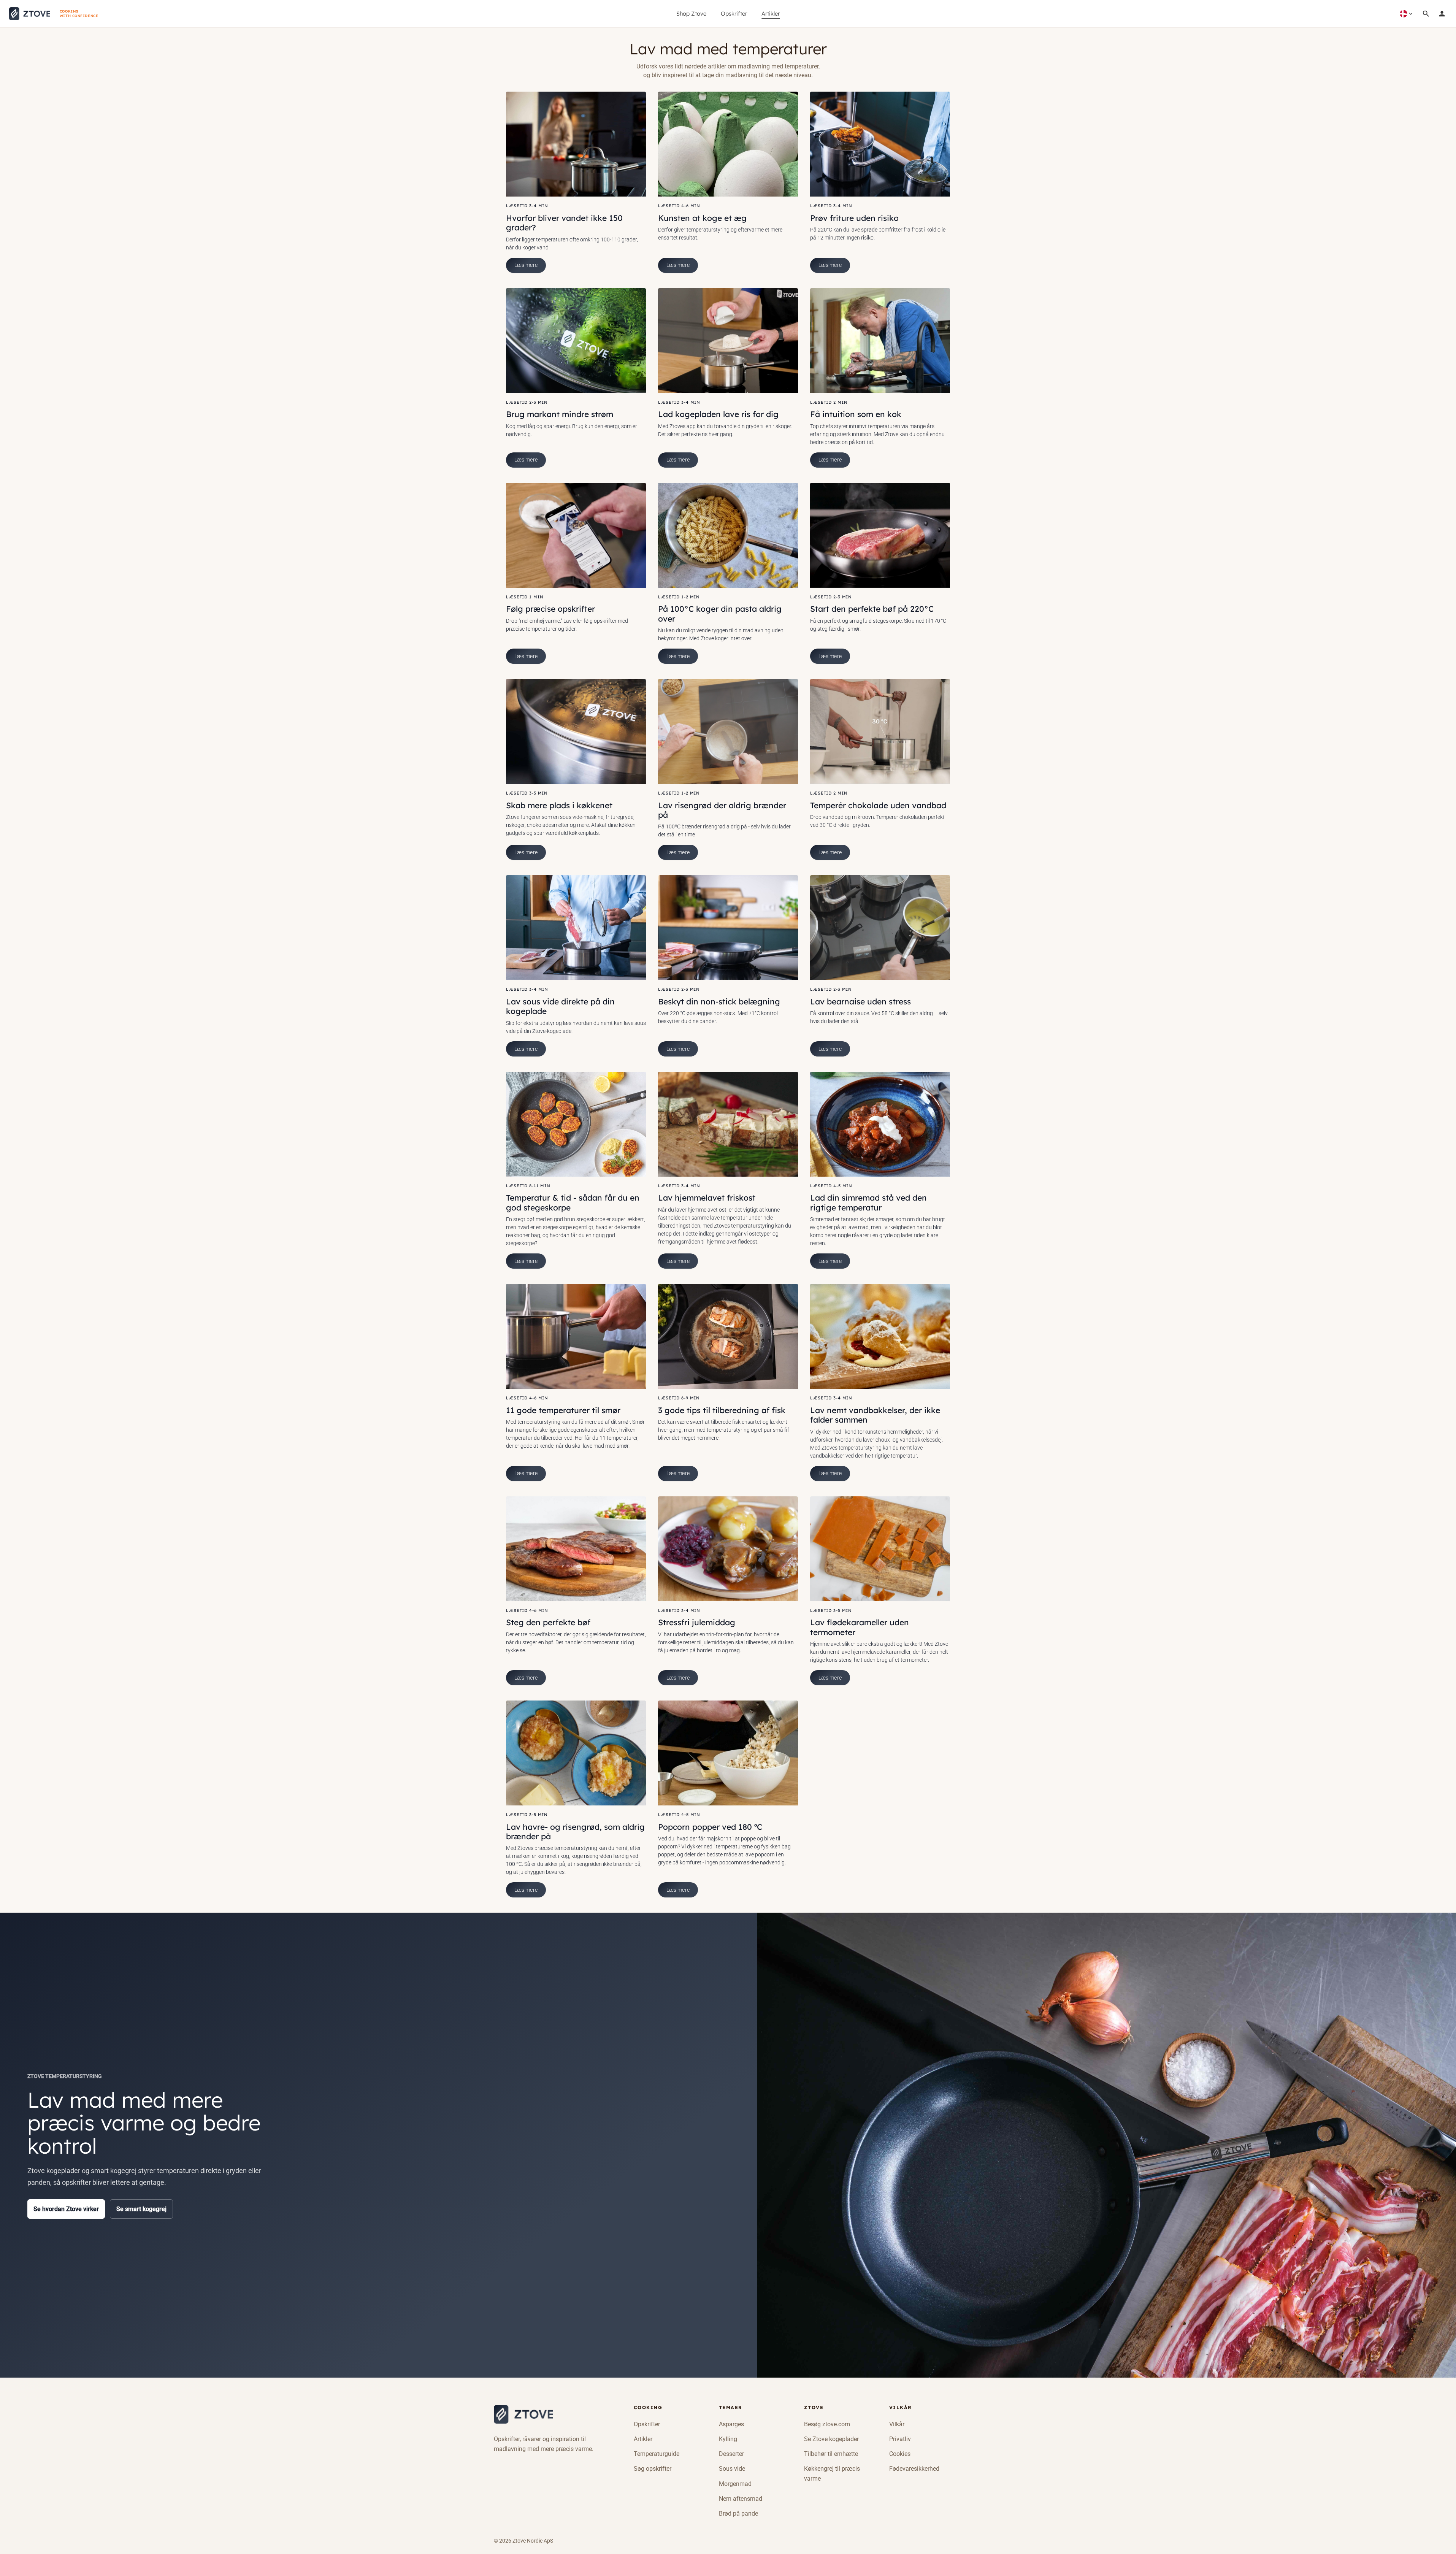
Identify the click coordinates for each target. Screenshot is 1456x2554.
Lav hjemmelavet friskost (707, 1198)
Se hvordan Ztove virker (66, 2209)
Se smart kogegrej (141, 2209)
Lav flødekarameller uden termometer (860, 1627)
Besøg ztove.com (827, 2424)
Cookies (900, 2454)
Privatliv (900, 2439)
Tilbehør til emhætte (831, 2454)
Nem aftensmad (741, 2499)
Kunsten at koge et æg (702, 218)
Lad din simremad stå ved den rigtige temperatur (868, 1202)
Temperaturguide (657, 2454)
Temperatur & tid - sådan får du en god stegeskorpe (573, 1202)
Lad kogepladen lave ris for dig (718, 414)
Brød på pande (738, 2514)
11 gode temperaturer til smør (563, 1410)
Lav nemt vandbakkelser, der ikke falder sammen (875, 1415)
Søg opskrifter (653, 2469)
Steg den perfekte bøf (548, 1622)
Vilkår (897, 2424)
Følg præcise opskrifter (550, 609)
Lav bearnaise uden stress (860, 1001)
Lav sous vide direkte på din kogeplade (560, 1006)
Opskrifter (734, 13)
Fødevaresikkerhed (914, 2469)
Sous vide (732, 2469)
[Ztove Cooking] (523, 2414)
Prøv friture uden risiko (854, 218)
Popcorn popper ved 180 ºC (710, 1827)
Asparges (731, 2424)
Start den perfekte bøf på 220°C (872, 609)
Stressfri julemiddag (697, 1622)
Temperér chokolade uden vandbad (878, 805)
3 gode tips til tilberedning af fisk (722, 1410)
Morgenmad (735, 2484)
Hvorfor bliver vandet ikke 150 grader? (564, 223)
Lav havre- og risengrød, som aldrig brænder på (575, 1831)
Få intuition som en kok (856, 414)
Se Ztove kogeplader (831, 2439)
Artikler (771, 13)
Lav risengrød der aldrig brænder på (722, 810)
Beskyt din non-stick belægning (719, 1001)
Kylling (728, 2439)
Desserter (731, 2454)
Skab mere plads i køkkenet (559, 805)
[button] (1442, 14)
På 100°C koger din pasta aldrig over (720, 613)
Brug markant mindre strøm (560, 414)
